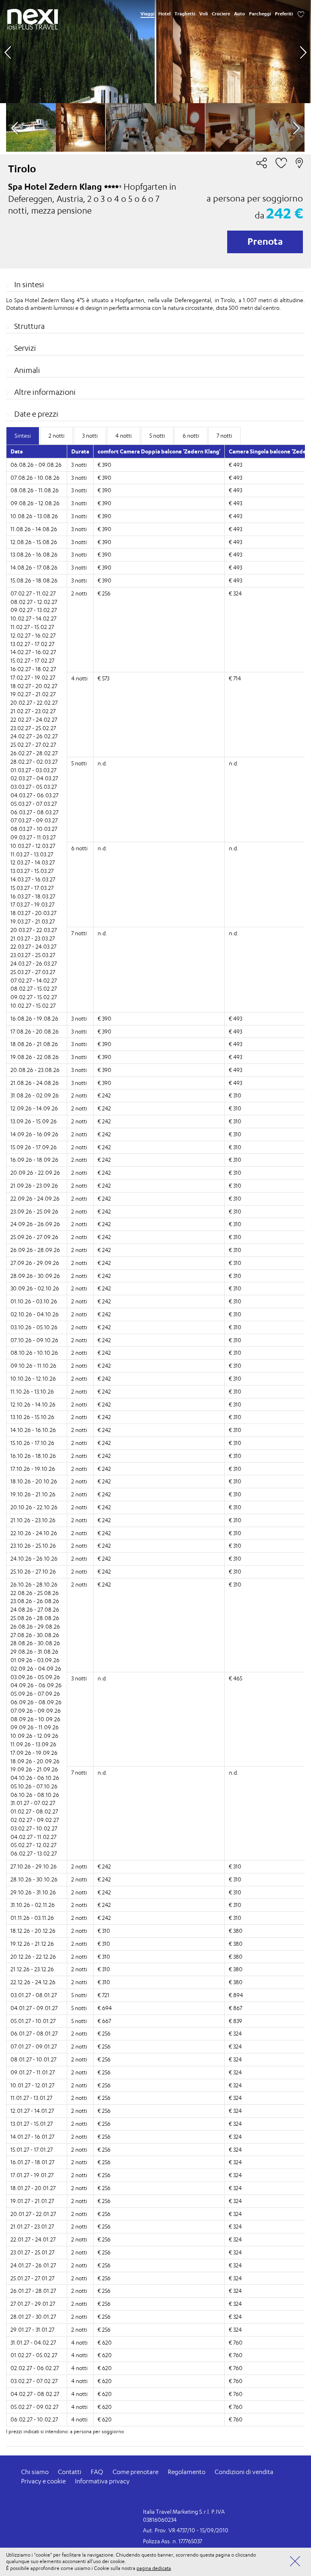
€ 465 (235, 1678)
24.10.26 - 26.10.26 (34, 1558)
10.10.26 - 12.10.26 (33, 1378)
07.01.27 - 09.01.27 (34, 2046)
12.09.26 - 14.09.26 (34, 1108)
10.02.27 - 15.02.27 (33, 1005)
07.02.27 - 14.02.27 (34, 980)
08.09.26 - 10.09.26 (35, 1719)
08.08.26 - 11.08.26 (35, 490)
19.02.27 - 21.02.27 (33, 694)
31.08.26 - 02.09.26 (35, 1095)
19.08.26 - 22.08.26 (35, 1057)
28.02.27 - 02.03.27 (34, 762)
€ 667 (104, 2021)
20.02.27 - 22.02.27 (34, 702)
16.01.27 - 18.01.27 (32, 2162)
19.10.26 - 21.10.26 (33, 1494)
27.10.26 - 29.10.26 (34, 1866)
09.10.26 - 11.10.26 (33, 1365)
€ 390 (104, 465)
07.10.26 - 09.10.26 (34, 1340)
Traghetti (185, 14)
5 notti (79, 763)
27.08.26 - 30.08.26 (35, 1635)
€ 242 (104, 1095)
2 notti (79, 593)
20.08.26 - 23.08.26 (35, 1070)
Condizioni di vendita (244, 2472)
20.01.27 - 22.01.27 (33, 2214)
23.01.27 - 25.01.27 (32, 2252)
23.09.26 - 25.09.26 (34, 1211)
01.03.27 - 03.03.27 (33, 770)
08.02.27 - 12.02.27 (34, 602)
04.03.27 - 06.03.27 (34, 795)
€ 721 (103, 1995)
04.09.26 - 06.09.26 (36, 1685)
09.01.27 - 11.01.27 (33, 2072)
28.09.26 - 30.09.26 (35, 1276)
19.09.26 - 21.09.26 (34, 1769)
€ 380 (236, 1931)
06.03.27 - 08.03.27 (34, 812)
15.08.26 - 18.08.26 (34, 580)
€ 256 (104, 593)
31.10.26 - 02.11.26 (33, 1905)
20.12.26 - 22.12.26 (33, 1956)
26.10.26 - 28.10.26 (34, 1584)
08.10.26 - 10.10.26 (34, 1353)
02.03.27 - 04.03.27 (34, 778)
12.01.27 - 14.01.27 (32, 2111)
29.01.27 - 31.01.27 (32, 2329)
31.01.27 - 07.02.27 (33, 1803)
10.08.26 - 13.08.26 (34, 516)
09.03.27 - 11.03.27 (33, 837)
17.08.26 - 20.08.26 (35, 1031)
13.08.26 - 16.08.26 (34, 554)
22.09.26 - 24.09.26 (35, 1198)
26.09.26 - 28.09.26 (35, 1250)
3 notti (79, 465)
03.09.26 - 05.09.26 (35, 1677)
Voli (203, 14)
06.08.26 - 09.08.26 (36, 465)
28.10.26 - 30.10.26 (34, 1879)
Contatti (70, 2472)
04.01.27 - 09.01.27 (34, 2008)
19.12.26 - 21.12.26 (32, 1944)
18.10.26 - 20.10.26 (34, 1481)
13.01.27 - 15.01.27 (32, 2124)
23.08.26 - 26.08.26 (35, 1601)
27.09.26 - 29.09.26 (35, 1263)
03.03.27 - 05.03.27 (34, 787)
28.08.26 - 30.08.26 (35, 1643)
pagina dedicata (154, 2568)
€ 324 (235, 593)
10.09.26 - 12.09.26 (34, 1736)
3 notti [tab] (90, 435)
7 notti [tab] (224, 435)
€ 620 (105, 2342)
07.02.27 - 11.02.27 (33, 593)
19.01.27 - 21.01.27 (32, 2201)
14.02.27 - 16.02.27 (33, 652)
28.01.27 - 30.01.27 (33, 2316)
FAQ (97, 2472)
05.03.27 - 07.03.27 (34, 804)
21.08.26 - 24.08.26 (35, 1083)
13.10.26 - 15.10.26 (32, 1417)
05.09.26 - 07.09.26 (35, 1694)
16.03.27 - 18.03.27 (33, 896)
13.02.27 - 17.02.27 (32, 644)
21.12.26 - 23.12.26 (32, 1969)
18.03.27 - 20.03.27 (33, 913)
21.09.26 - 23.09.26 (34, 1185)
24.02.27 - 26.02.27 (34, 736)
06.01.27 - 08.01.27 (34, 2033)
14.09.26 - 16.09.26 (34, 1134)
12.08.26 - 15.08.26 (34, 542)
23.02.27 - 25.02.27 (33, 728)
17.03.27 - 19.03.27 (32, 904)
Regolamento (186, 2472)
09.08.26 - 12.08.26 (35, 503)
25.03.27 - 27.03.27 (33, 972)
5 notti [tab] (157, 435)
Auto (240, 14)
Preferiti (284, 14)
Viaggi (147, 14)
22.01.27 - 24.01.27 (33, 2239)
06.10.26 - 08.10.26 (35, 1795)
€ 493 (235, 465)
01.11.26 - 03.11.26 (32, 1918)
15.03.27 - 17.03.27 (32, 888)
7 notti (79, 933)
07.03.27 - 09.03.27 (34, 820)
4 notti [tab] (124, 435)
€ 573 (103, 678)
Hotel (164, 14)
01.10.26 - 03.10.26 (34, 1301)
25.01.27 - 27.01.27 (32, 2278)
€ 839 (235, 2021)
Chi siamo (35, 2472)
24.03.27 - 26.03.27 (34, 963)
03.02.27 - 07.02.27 (34, 2381)
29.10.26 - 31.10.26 (33, 1892)
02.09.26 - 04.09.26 (36, 1668)
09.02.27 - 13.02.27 (34, 610)
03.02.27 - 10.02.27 (34, 1828)
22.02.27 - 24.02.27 (34, 719)
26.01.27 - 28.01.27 (33, 2291)
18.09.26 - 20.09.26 (35, 1761)
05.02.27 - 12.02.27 (33, 1845)
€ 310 (235, 1095)
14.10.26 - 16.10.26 (33, 1430)
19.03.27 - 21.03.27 (33, 921)
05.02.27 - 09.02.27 (34, 2407)
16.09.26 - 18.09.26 (34, 1160)
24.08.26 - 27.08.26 (35, 1609)
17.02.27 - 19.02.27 (33, 677)
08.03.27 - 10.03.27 (34, 829)
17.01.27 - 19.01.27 (32, 2175)
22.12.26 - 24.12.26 (33, 1982)
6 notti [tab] (191, 435)
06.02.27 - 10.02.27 (34, 2419)
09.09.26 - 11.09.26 (35, 1727)
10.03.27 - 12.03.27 (33, 846)
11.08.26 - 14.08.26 (34, 529)
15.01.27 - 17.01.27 (32, 2149)
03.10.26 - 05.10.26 (34, 1327)
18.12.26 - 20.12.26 (33, 1931)
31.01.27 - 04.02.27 (33, 2342)
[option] (155, 52)
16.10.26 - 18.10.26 (33, 1456)
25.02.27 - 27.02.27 (33, 745)
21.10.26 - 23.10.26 (33, 1520)
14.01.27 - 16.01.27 (32, 2136)
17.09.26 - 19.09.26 (34, 1753)
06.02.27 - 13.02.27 (34, 1853)
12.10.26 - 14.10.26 (33, 1404)
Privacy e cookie (43, 2481)
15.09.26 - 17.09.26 (34, 1147)
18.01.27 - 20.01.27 (33, 2188)
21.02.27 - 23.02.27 (33, 711)
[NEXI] (33, 17)
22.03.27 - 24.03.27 (33, 946)
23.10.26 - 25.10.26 (33, 1545)
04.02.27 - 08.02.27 (35, 2394)
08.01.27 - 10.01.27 (33, 2059)
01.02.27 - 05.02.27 (34, 2355)
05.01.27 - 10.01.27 (33, 2021)
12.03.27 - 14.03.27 (33, 862)
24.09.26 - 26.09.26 (35, 1224)
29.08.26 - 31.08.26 (34, 1651)
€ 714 (235, 678)
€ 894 (236, 1995)
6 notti (79, 848)
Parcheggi (260, 14)
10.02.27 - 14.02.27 (33, 618)
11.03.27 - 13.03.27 (32, 854)
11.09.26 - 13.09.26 (33, 1744)
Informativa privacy (102, 2481)
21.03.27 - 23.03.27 (33, 938)
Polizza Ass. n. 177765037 (173, 2541)
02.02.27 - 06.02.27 (35, 2368)
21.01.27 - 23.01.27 (32, 2226)
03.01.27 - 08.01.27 (34, 1995)
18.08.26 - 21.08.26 (34, 1044)
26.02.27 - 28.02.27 (34, 753)
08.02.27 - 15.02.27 (34, 988)
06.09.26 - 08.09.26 (36, 1702)
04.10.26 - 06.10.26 (35, 1778)
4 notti (79, 678)
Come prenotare (135, 2472)
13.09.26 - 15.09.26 (34, 1121)
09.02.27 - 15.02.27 (34, 997)
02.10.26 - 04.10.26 (35, 1314)
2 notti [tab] (56, 435)
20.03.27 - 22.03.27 (34, 930)
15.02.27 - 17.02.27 (32, 660)
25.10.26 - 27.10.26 (33, 1571)
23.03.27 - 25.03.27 (33, 955)
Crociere (221, 14)
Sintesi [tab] (23, 435)
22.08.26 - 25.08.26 (35, 1593)
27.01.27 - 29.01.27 (33, 2304)
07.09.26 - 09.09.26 (36, 1711)
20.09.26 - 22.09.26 (35, 1173)
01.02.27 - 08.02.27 (34, 1811)
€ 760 (236, 2342)
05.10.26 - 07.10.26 (34, 1786)
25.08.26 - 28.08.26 (35, 1618)
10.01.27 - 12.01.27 (32, 2085)
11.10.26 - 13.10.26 (32, 1391)
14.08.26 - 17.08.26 (34, 567)
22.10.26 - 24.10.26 (34, 1533)
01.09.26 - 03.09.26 (35, 1660)
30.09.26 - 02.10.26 (35, 1288)
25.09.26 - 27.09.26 (34, 1237)
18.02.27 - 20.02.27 (34, 686)
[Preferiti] (301, 14)
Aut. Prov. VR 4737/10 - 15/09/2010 (186, 2530)
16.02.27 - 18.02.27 (33, 669)
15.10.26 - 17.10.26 (32, 1443)
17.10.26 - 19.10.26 (33, 1469)
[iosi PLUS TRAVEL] (33, 27)
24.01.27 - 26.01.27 (33, 2265)
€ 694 (105, 2008)
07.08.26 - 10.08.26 (35, 478)
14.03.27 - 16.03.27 (33, 879)
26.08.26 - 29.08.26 (35, 1626)
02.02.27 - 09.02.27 (35, 1820)
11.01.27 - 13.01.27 (31, 2098)
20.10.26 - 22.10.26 (34, 1507)
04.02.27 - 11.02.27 (33, 1837)
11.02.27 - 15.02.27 (32, 627)
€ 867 (235, 2008)
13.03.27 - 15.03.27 (32, 871)
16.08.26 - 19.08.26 (34, 1018)
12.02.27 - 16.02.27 (33, 635)
